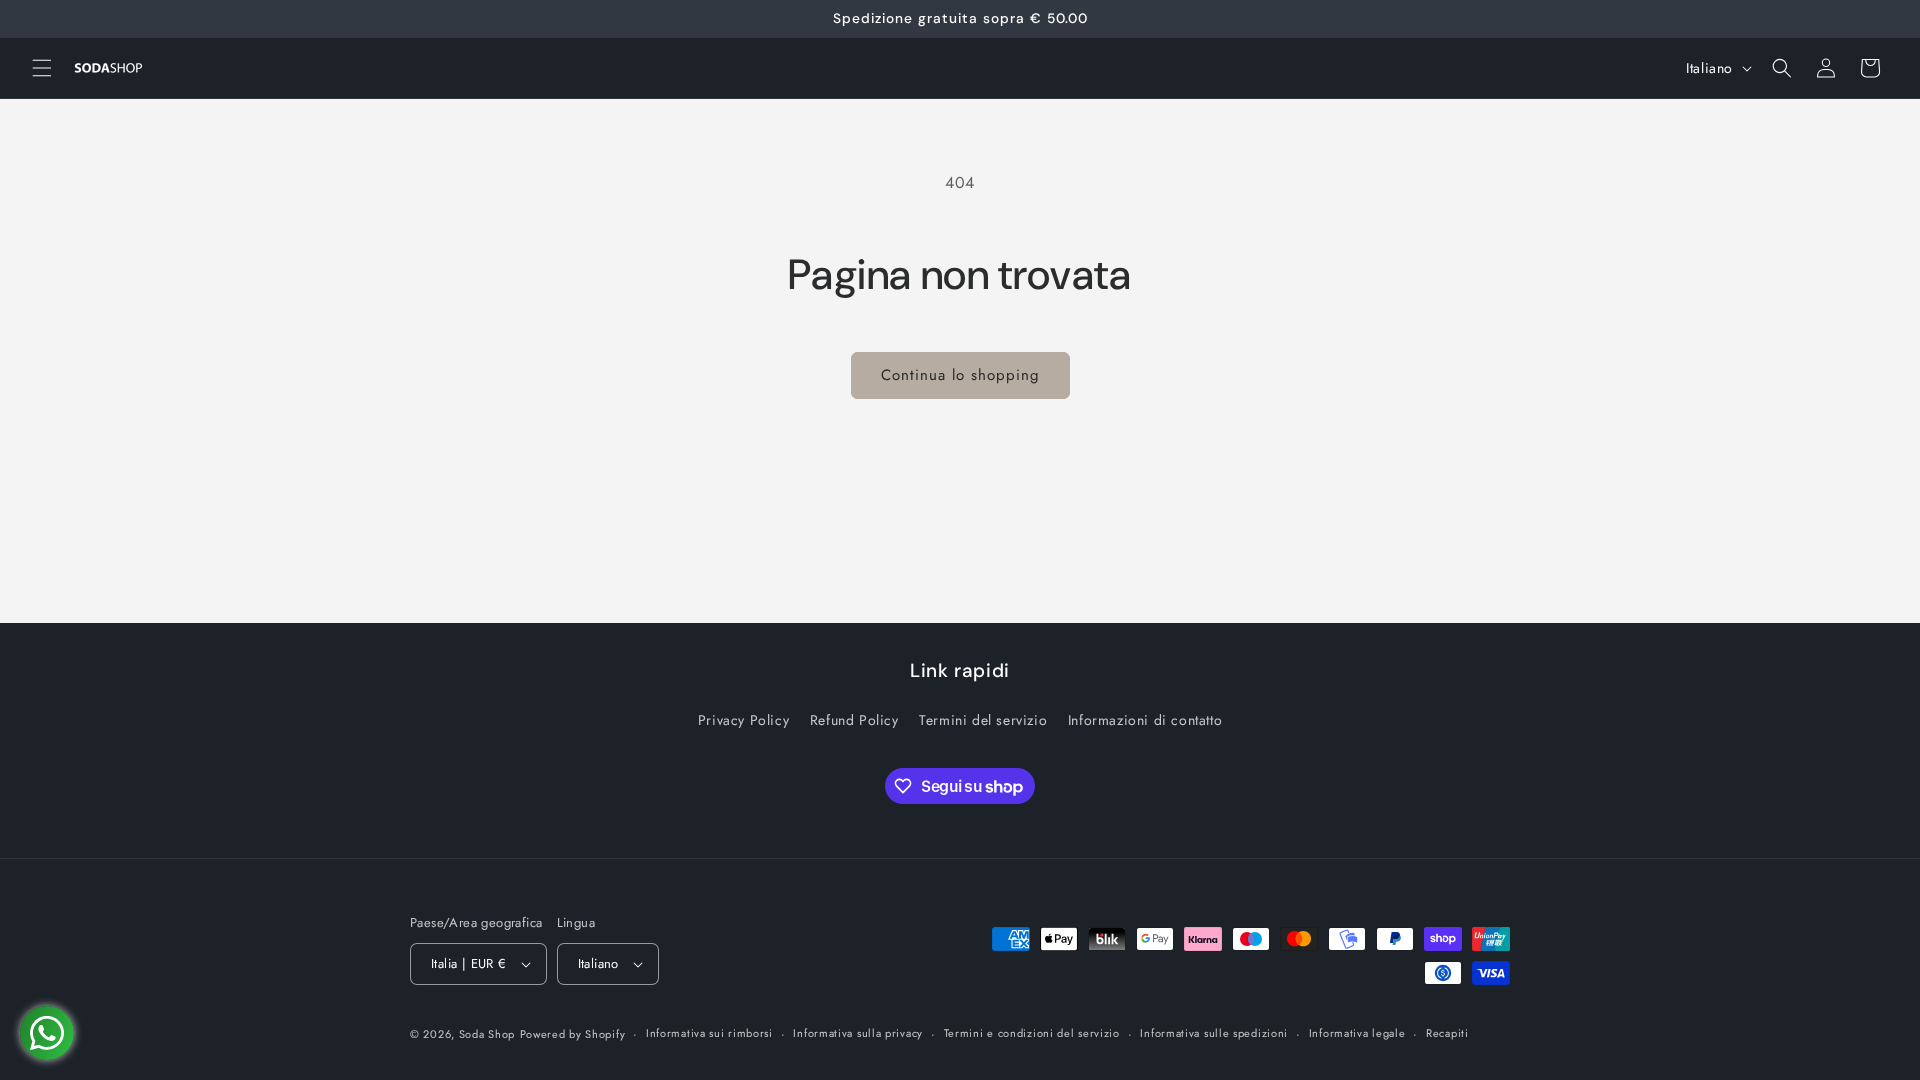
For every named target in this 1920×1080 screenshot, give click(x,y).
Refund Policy (854, 720)
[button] (42, 68)
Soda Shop (487, 1034)
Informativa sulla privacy (858, 1033)
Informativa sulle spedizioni (1214, 1033)
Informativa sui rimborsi (709, 1033)
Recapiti (1447, 1033)
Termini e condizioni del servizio (1032, 1033)
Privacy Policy (743, 720)
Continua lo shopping (960, 375)
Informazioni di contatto (1145, 720)
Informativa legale (1357, 1033)
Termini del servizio (983, 720)
